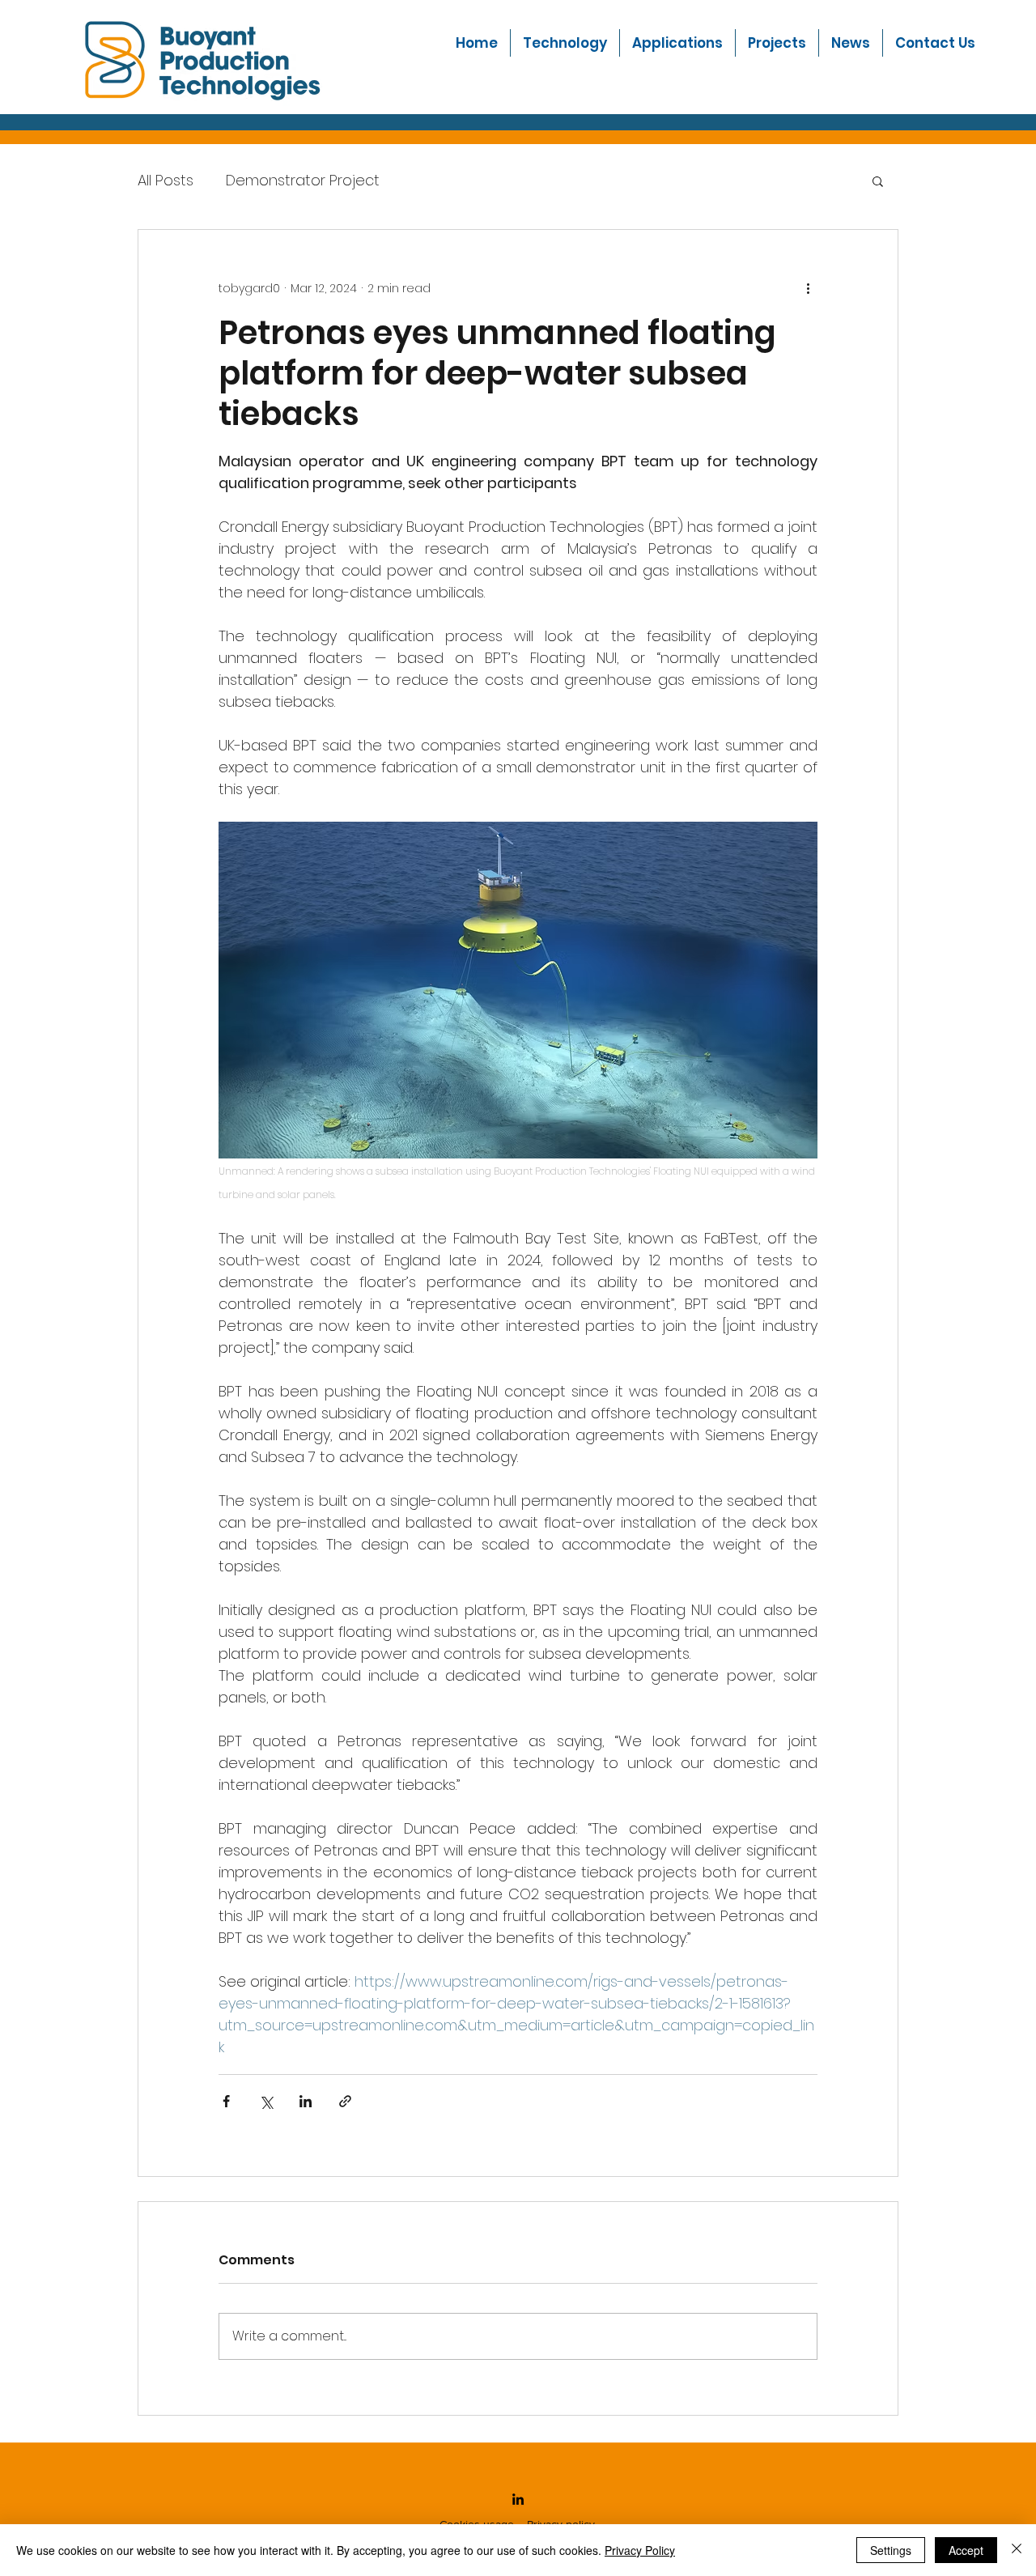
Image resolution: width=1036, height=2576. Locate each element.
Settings (891, 2550)
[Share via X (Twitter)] (266, 2101)
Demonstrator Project (303, 180)
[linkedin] (518, 2499)
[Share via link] (345, 2101)
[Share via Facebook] (226, 2101)
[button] (677, 43)
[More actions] (808, 288)
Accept (966, 2550)
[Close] (1017, 2550)
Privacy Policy (640, 2550)
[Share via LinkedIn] (306, 2101)
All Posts (166, 180)
